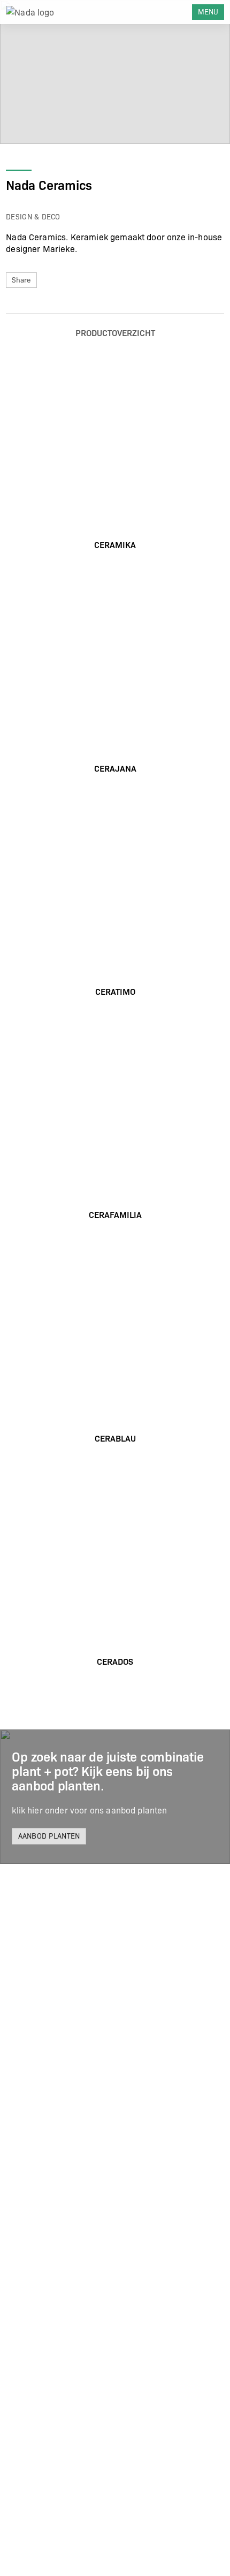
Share (21, 280)
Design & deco (33, 216)
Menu (208, 12)
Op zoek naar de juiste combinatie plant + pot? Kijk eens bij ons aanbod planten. (108, 1770)
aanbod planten (49, 1836)
